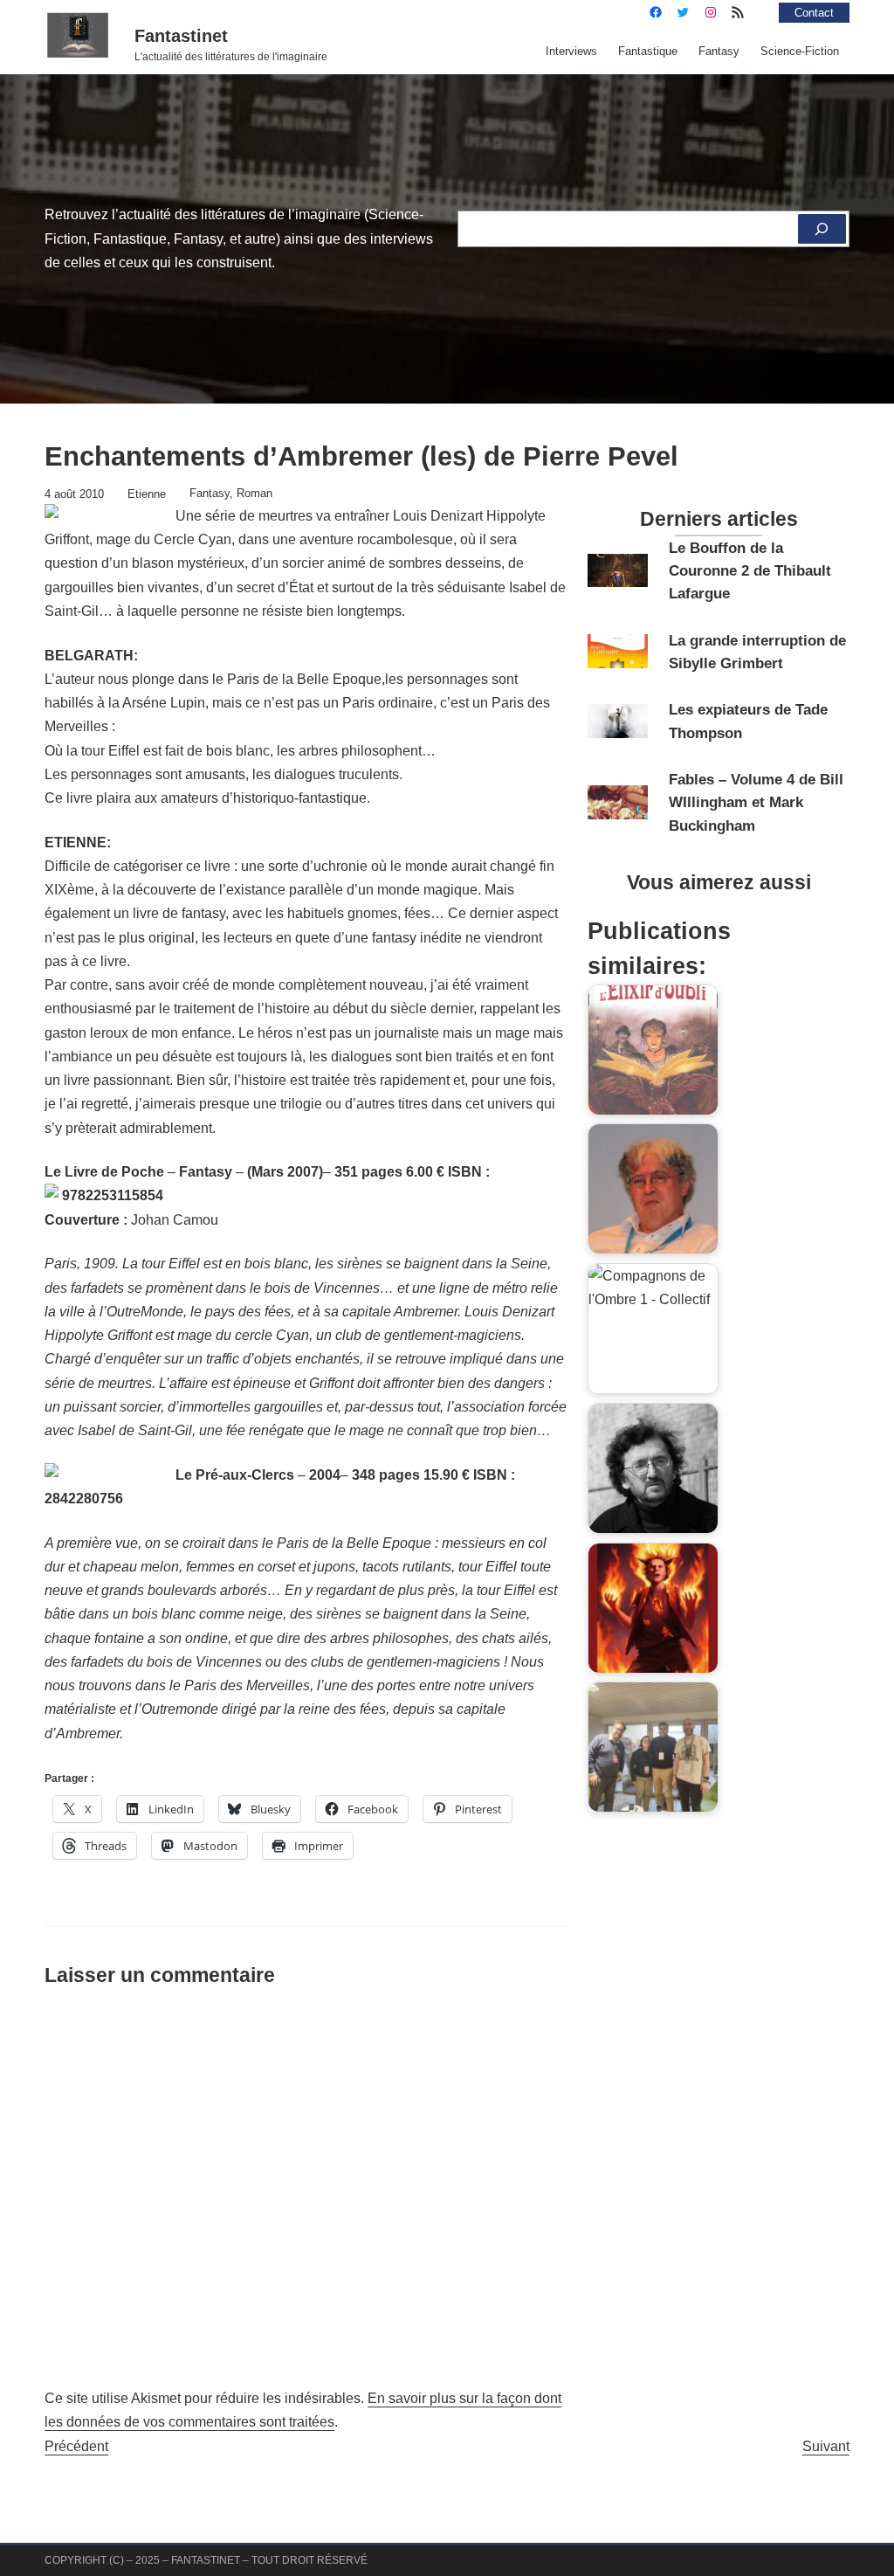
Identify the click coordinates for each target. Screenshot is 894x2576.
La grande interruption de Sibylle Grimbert (757, 652)
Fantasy (210, 493)
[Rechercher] (822, 229)
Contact (814, 13)
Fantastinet (181, 36)
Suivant (826, 2446)
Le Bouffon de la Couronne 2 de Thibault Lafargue (750, 571)
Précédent (76, 2446)
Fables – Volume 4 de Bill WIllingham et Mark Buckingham (756, 802)
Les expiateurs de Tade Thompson (748, 721)
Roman (254, 493)
